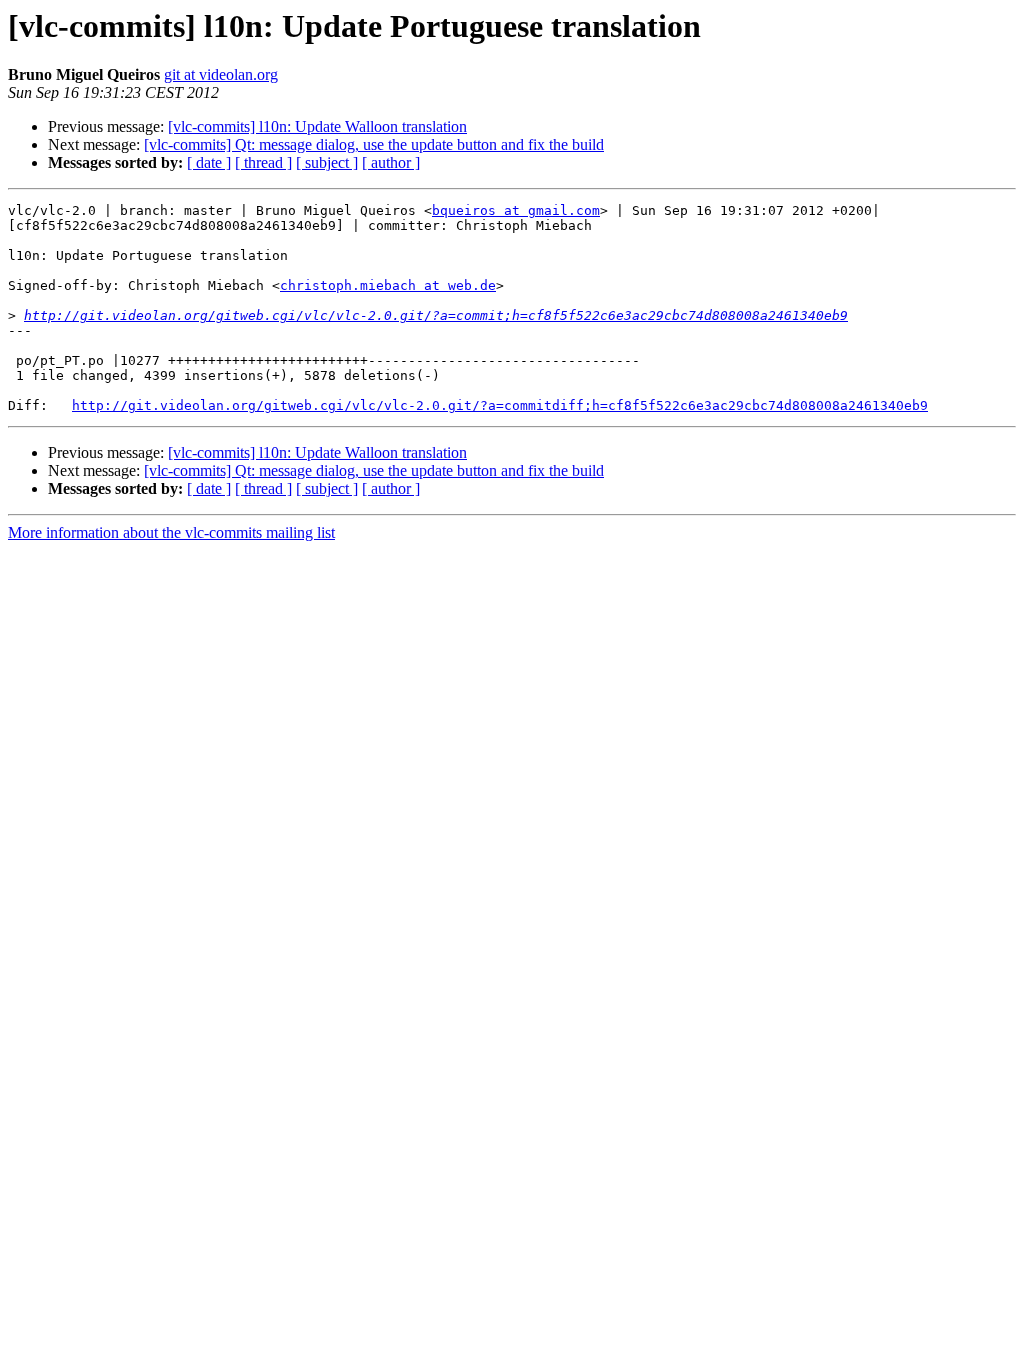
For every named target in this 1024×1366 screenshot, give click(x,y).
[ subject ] (327, 162)
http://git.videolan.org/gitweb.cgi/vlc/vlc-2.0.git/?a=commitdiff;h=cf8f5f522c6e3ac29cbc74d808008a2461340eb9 (500, 405)
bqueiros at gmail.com (516, 210)
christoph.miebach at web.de (388, 285)
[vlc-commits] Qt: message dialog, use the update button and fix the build (374, 144)
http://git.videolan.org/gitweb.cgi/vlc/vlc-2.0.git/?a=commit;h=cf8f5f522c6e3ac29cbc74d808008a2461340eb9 (436, 315)
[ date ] (209, 162)
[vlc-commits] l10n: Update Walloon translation (317, 126)
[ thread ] (263, 162)
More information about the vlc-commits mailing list (171, 532)
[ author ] (391, 162)
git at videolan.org (221, 74)
